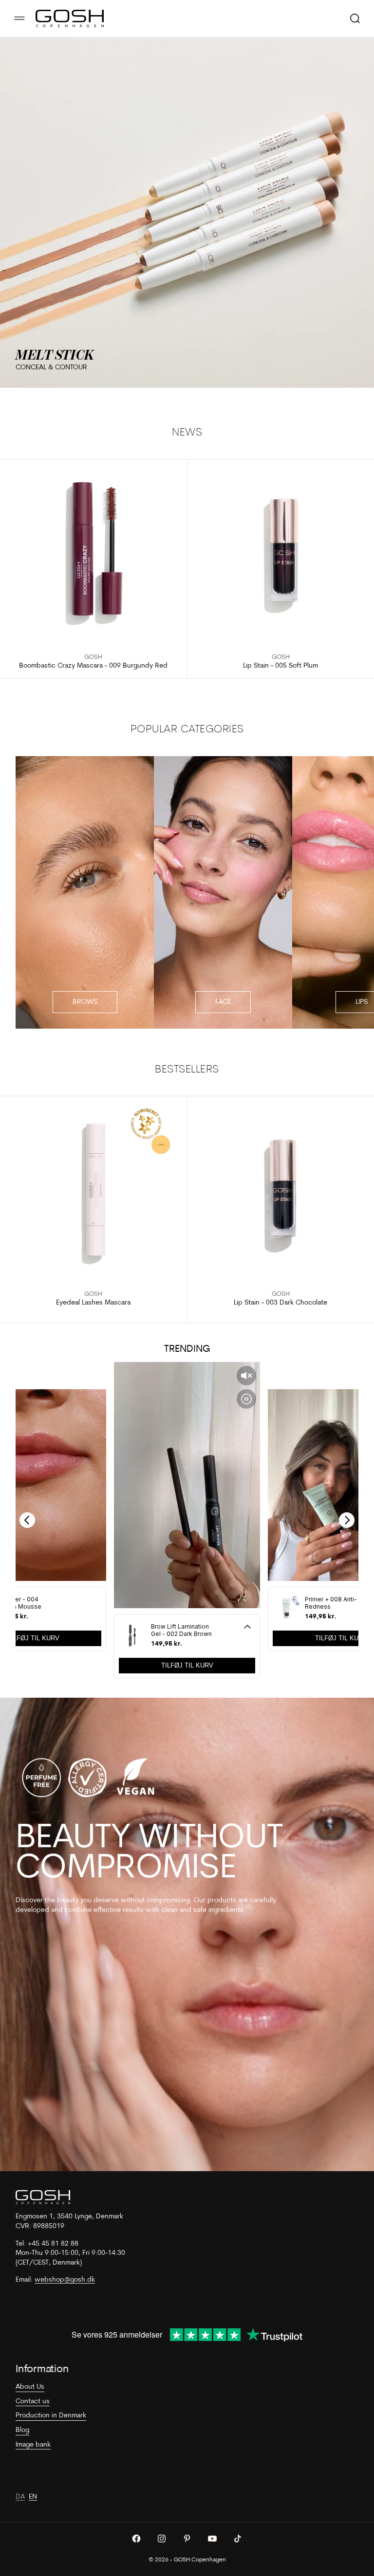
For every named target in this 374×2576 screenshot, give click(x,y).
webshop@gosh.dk (65, 2280)
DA (20, 2497)
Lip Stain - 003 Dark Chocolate (280, 1303)
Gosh (93, 657)
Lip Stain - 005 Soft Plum (280, 666)
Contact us (33, 2402)
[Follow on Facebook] (136, 2539)
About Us (30, 2387)
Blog (22, 2430)
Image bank (33, 2445)
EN (33, 2497)
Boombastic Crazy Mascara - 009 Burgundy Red (93, 666)
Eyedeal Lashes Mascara (93, 1303)
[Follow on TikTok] (238, 2539)
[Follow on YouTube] (212, 2539)
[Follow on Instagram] (162, 2539)
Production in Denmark (51, 2416)
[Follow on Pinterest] (187, 2539)
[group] (187, 213)
